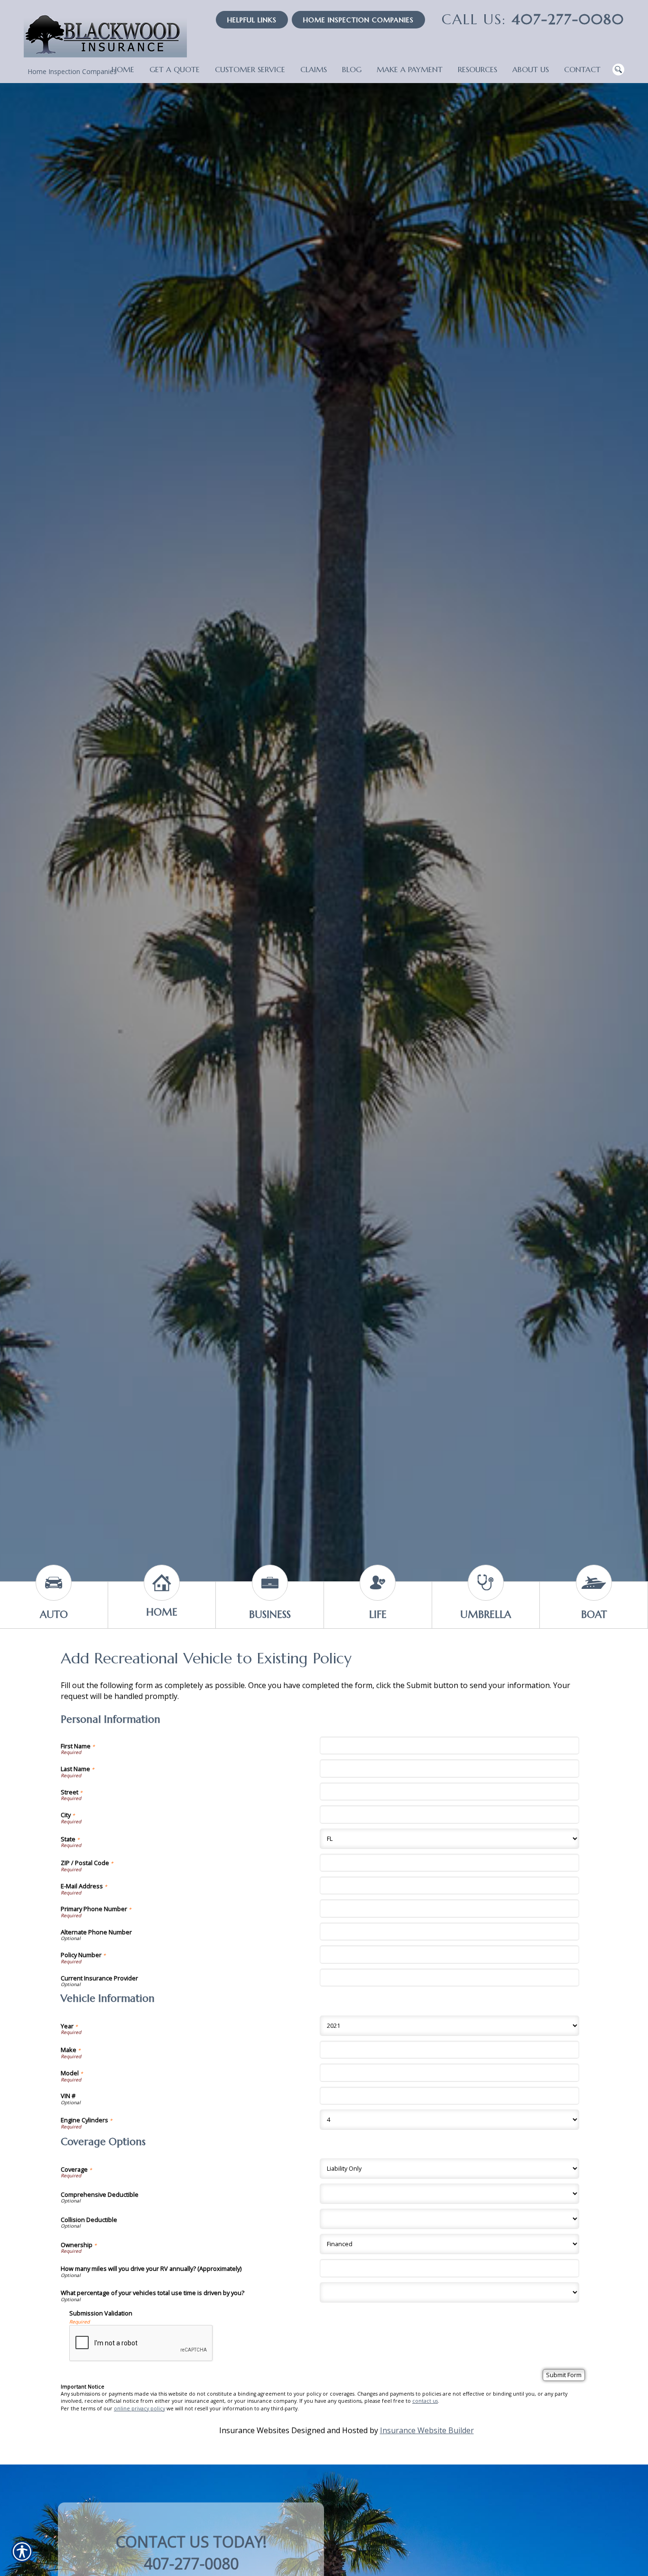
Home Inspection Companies (358, 20)
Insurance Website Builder (427, 2430)
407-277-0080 (533, 19)
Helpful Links (252, 20)
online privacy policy (139, 2408)
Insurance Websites (254, 2430)
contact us (425, 2401)
